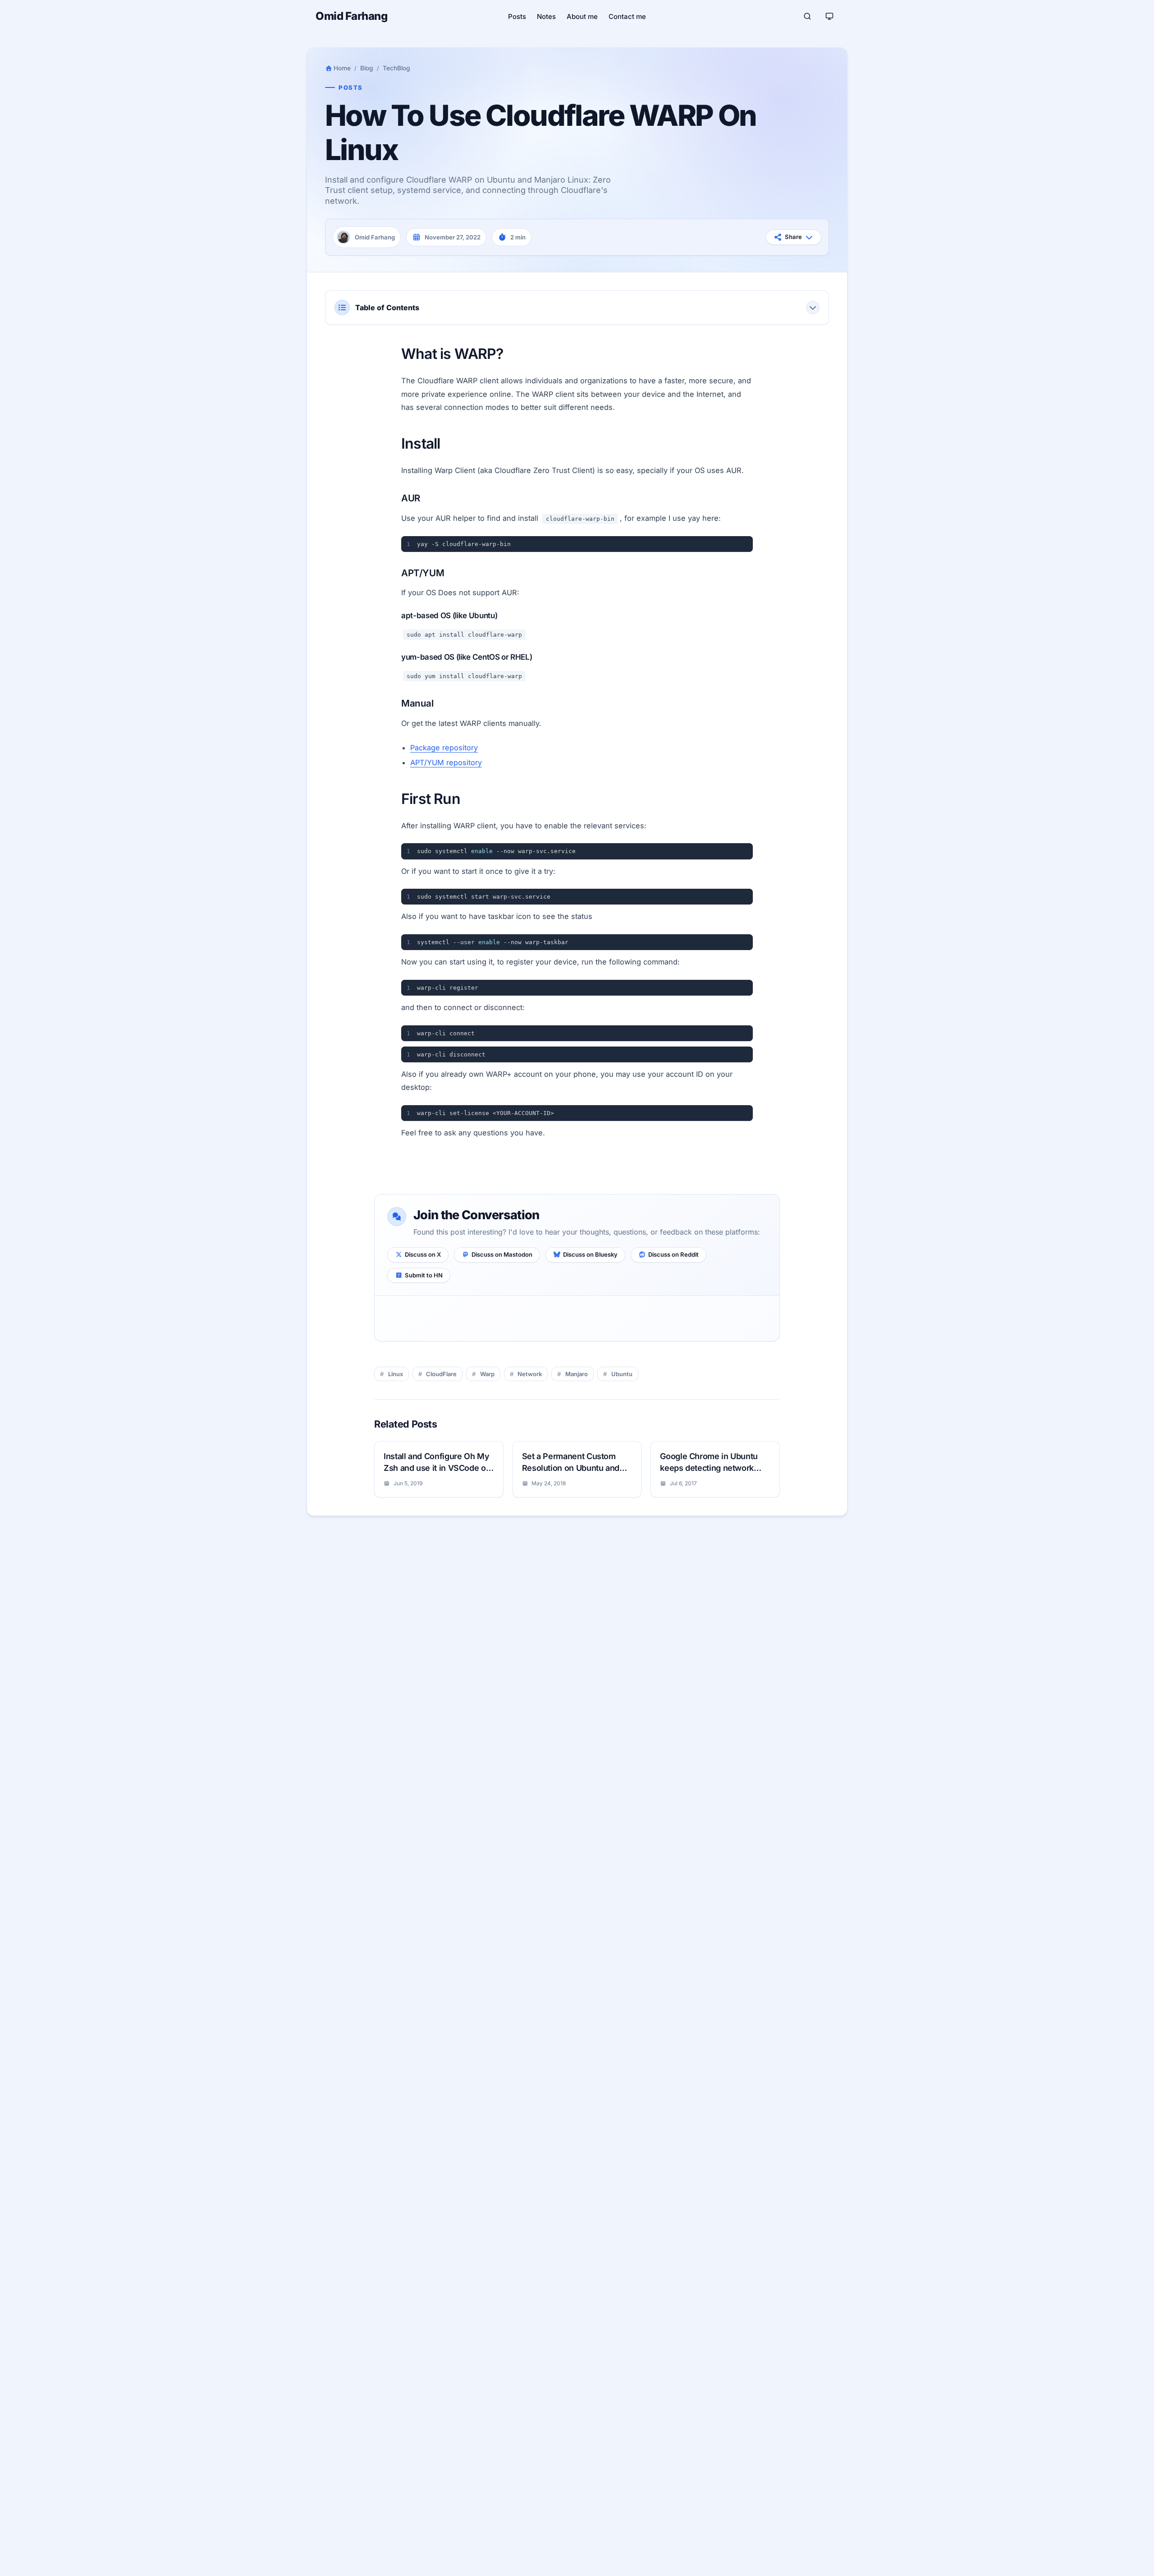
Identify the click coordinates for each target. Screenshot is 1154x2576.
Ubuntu (622, 1374)
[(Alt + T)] (829, 16)
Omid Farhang (351, 16)
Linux (396, 1374)
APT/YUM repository (446, 762)
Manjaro (577, 1374)
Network (530, 1374)
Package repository (444, 748)
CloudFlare (441, 1374)
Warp (487, 1374)
